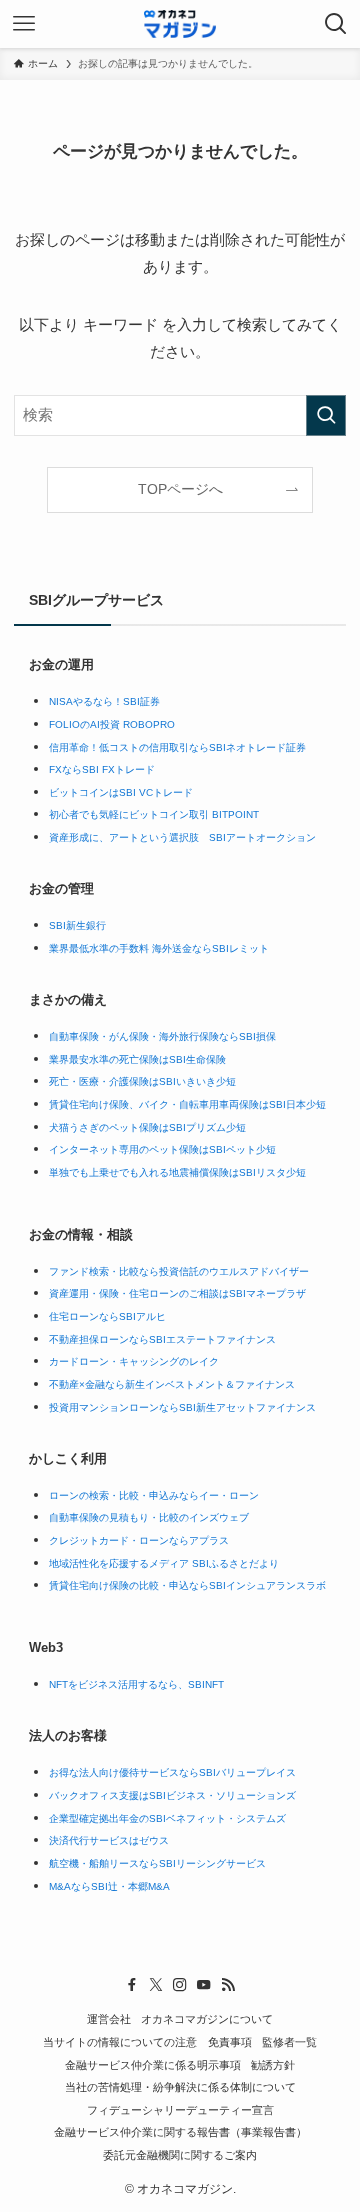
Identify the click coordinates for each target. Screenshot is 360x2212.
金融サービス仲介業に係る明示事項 (153, 2065)
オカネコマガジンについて (207, 2019)
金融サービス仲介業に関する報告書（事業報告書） (180, 2132)
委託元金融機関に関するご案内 (180, 2155)
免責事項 (230, 2042)
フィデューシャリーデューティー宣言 (180, 2110)
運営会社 (109, 2019)
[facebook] (132, 1985)
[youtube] (204, 1985)
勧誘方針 (273, 2065)
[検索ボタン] (336, 24)
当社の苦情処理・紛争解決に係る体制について (180, 2087)
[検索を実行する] (326, 415)
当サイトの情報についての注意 (120, 2042)
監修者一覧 (289, 2042)
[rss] (228, 1985)
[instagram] (180, 1985)
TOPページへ (180, 489)
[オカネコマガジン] (180, 24)
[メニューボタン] (24, 24)
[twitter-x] (156, 1985)
